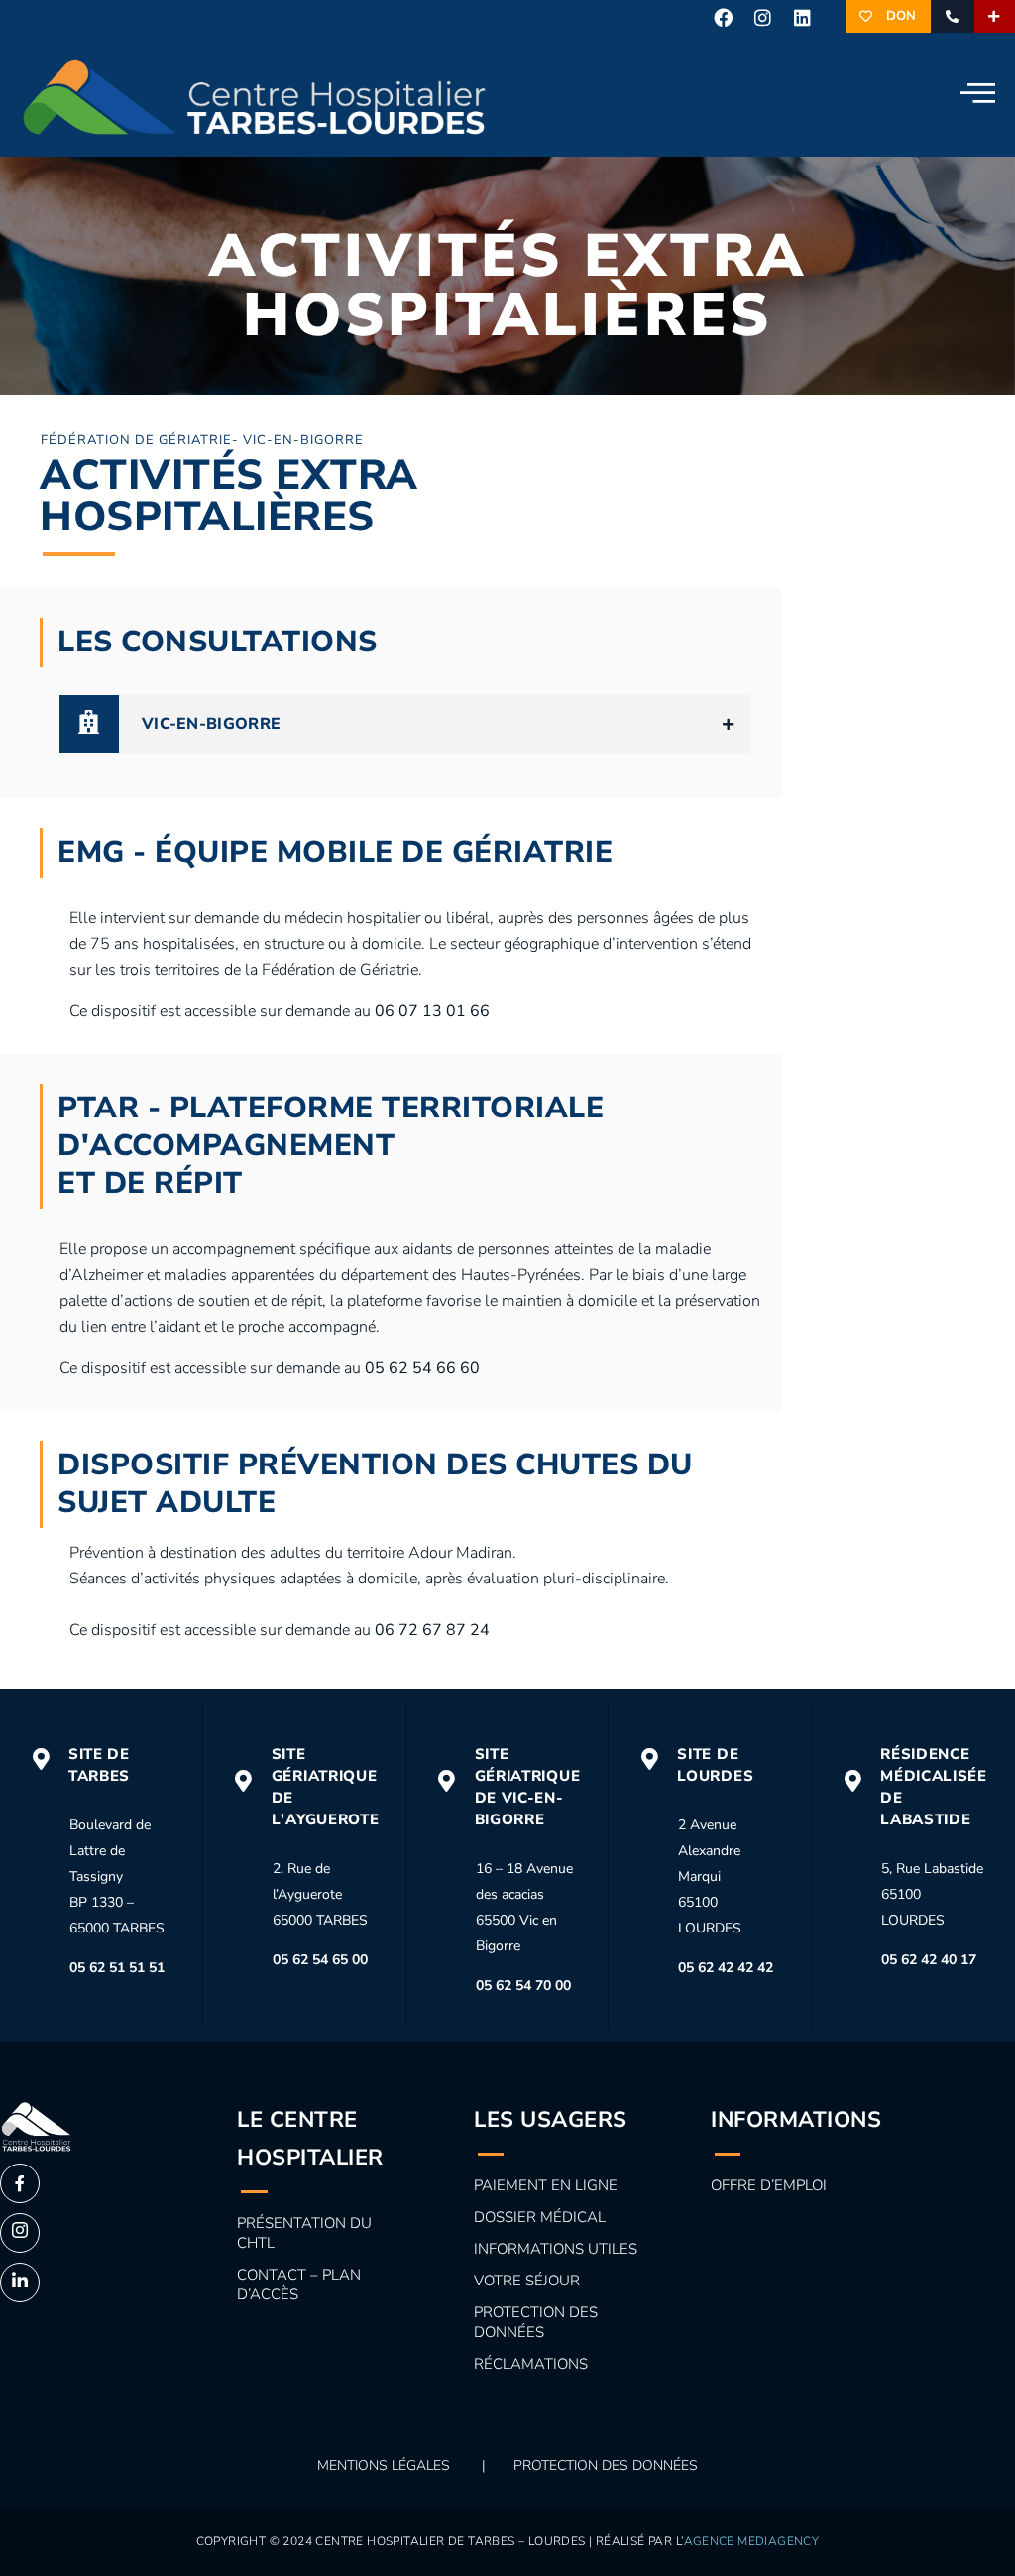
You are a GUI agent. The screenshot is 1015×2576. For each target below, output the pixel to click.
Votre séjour (527, 2281)
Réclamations (531, 2364)
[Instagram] (763, 17)
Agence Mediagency (752, 2541)
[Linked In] (20, 2283)
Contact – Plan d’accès (299, 2284)
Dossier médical (540, 2217)
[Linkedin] (803, 17)
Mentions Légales (384, 2465)
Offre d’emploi (769, 2185)
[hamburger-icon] (973, 95)
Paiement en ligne (546, 2185)
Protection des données (536, 2322)
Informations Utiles (556, 2249)
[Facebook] (723, 17)
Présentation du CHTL (304, 2233)
